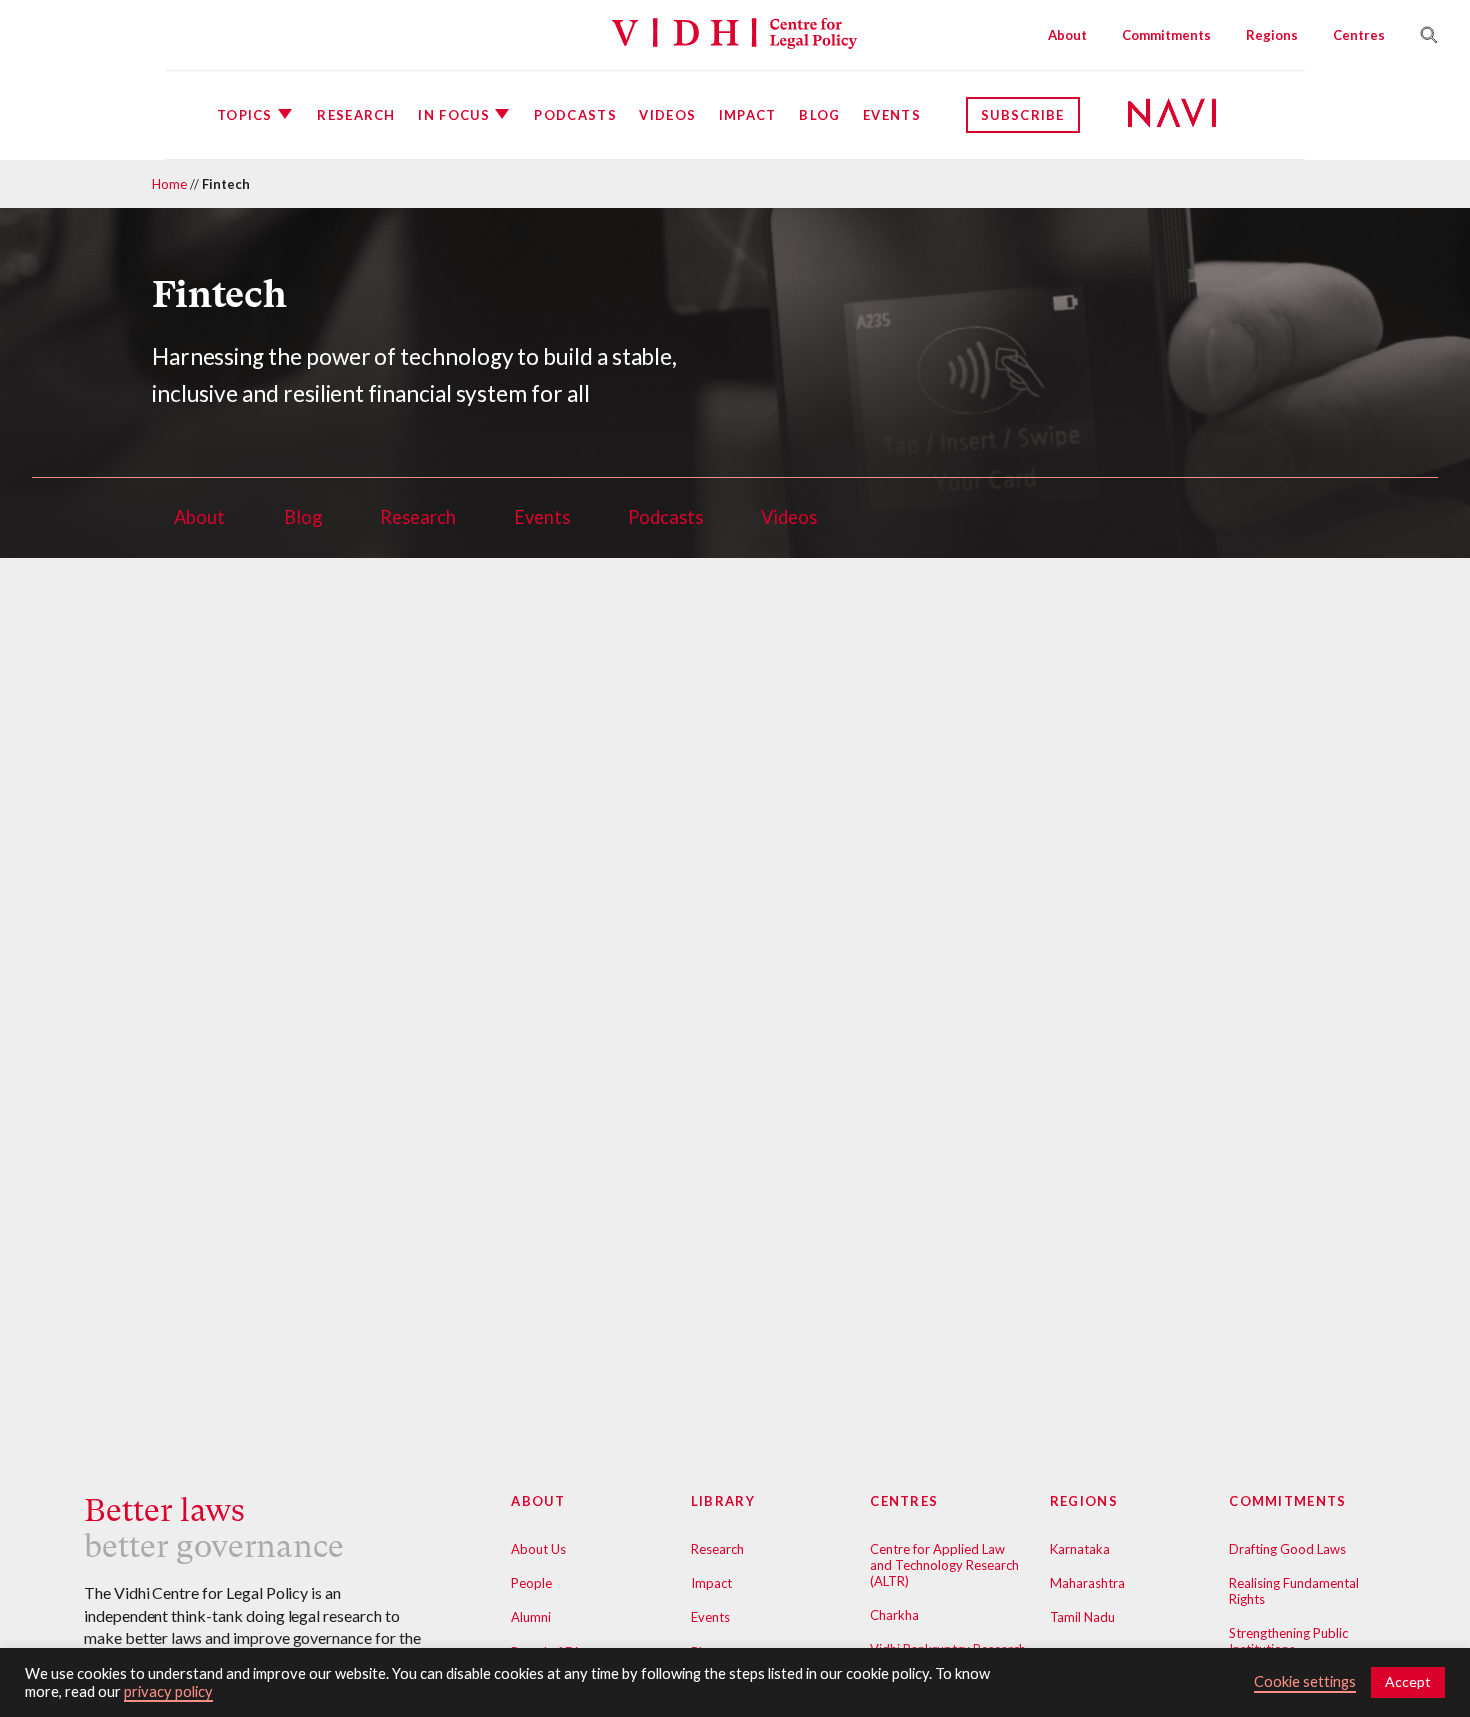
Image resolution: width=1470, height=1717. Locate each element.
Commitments (1166, 35)
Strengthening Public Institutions (1288, 1641)
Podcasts (575, 115)
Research (356, 115)
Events (892, 115)
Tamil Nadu (1082, 1617)
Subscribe (1023, 115)
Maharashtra (1087, 1583)
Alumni (531, 1617)
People (531, 1583)
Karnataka (1080, 1549)
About (1067, 35)
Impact (748, 115)
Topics (245, 115)
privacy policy (168, 1691)
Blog (819, 115)
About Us (538, 1549)
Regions (1272, 35)
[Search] (1421, 35)
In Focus (453, 115)
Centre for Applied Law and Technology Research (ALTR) (944, 1565)
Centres (1359, 35)
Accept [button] (1408, 1681)
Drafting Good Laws (1287, 1549)
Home (169, 184)
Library (723, 1501)
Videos (667, 115)
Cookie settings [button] (1305, 1681)
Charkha (894, 1615)
